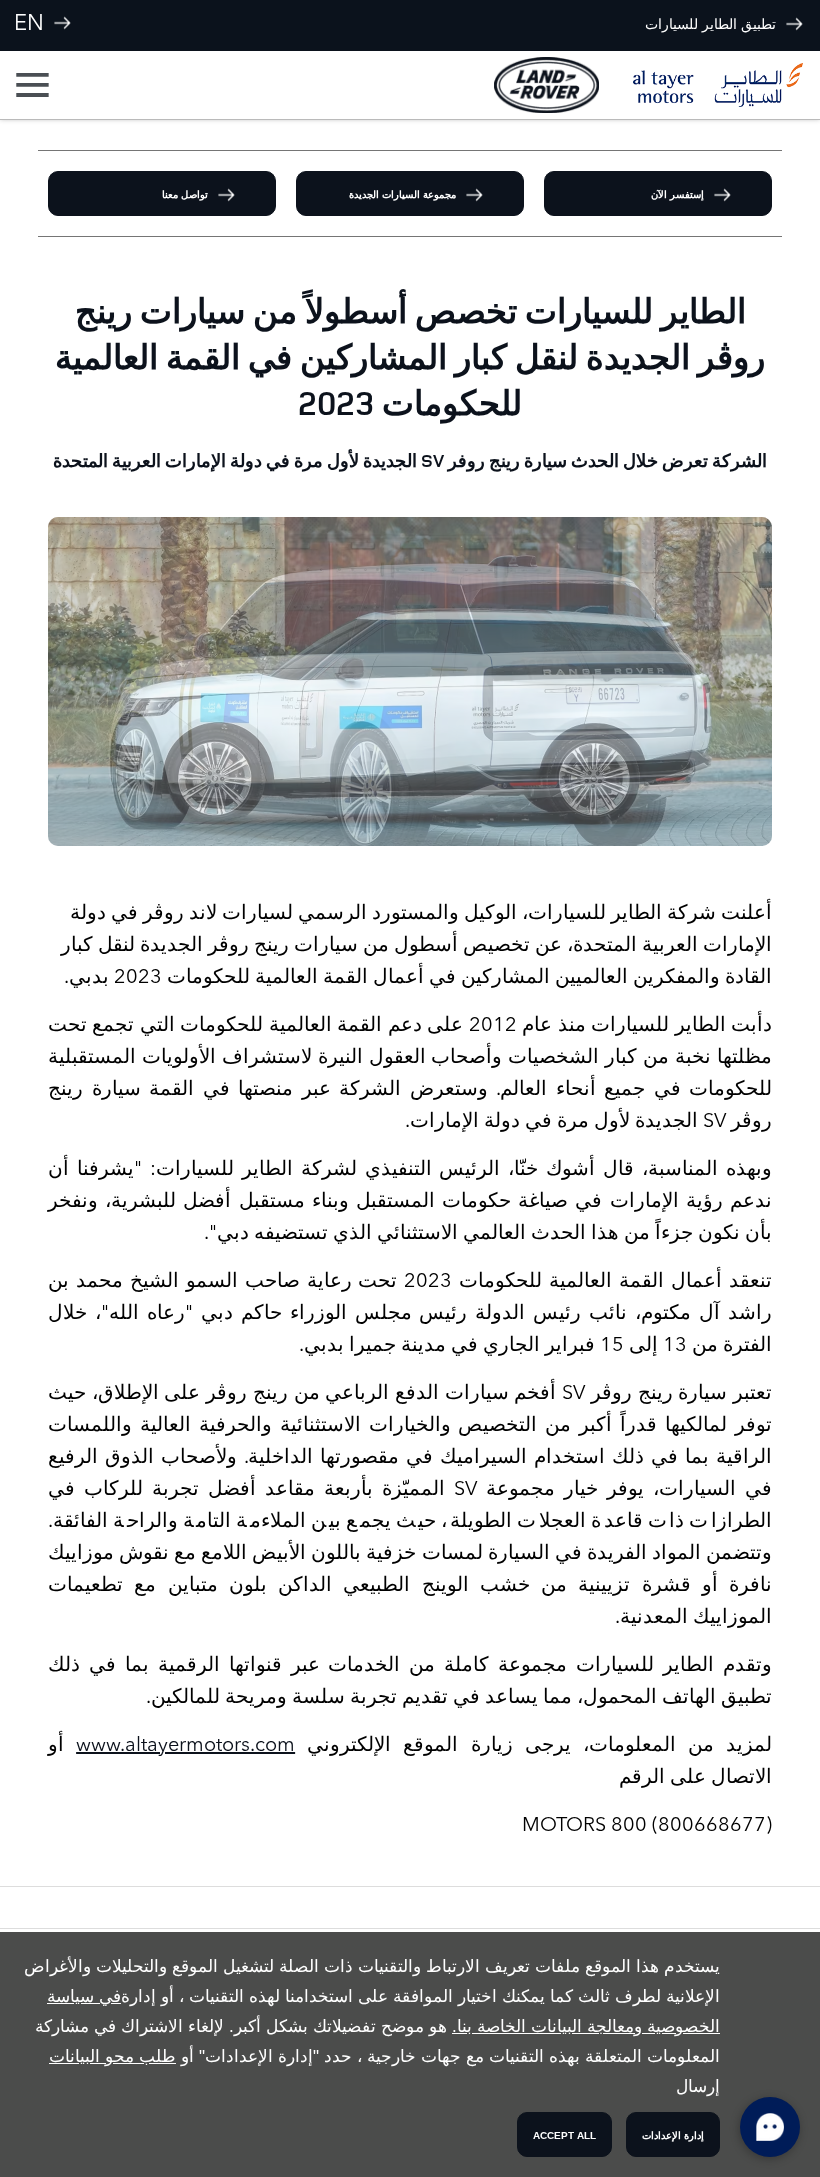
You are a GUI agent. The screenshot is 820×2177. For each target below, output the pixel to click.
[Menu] (34, 85)
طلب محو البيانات (112, 2056)
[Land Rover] (546, 84)
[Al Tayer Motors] (718, 85)
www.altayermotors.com (185, 1744)
